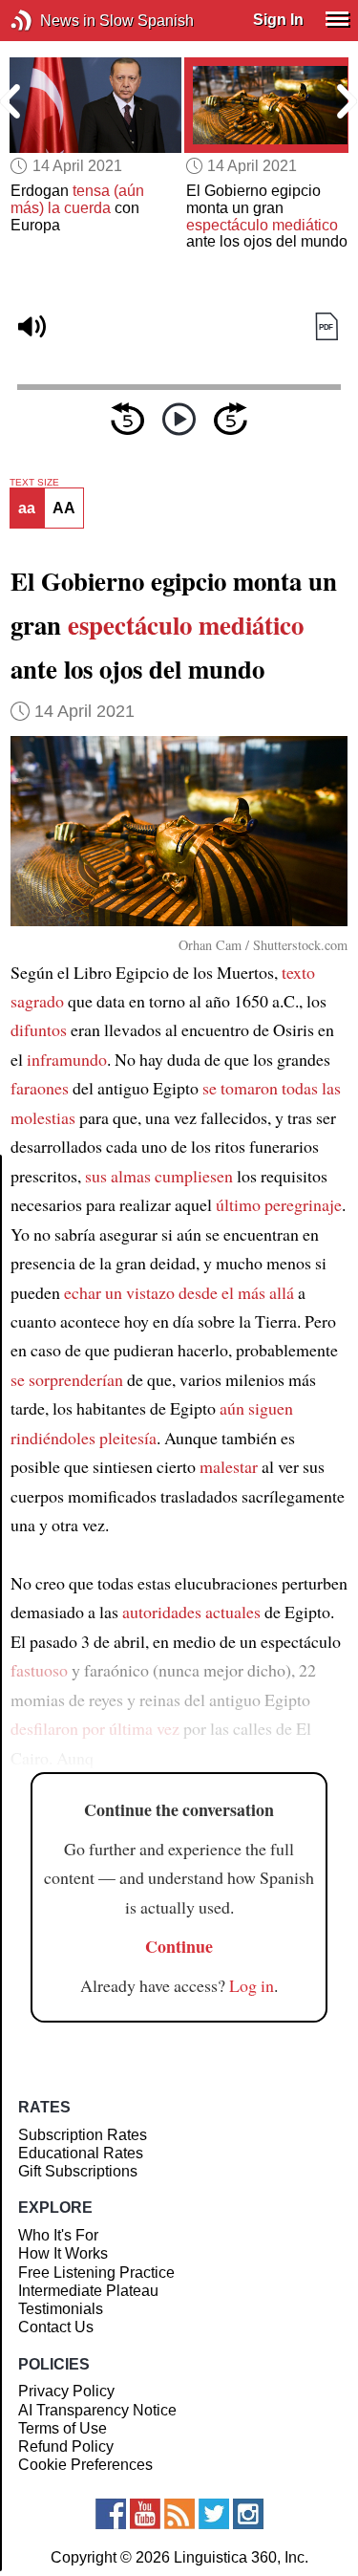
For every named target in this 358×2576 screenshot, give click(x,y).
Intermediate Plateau (88, 2291)
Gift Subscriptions (78, 2171)
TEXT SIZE (34, 483)
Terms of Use (63, 2428)
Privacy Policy (66, 2391)
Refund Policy (66, 2446)
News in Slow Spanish (50, 21)
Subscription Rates (83, 2135)
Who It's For (58, 2235)
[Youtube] (145, 2514)
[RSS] (179, 2514)
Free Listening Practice (96, 2273)
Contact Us (56, 2327)
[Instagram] (248, 2514)
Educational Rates (81, 2153)
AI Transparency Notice (97, 2410)
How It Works (63, 2253)
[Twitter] (214, 2514)
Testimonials (61, 2309)
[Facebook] (111, 2514)
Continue (179, 1946)
